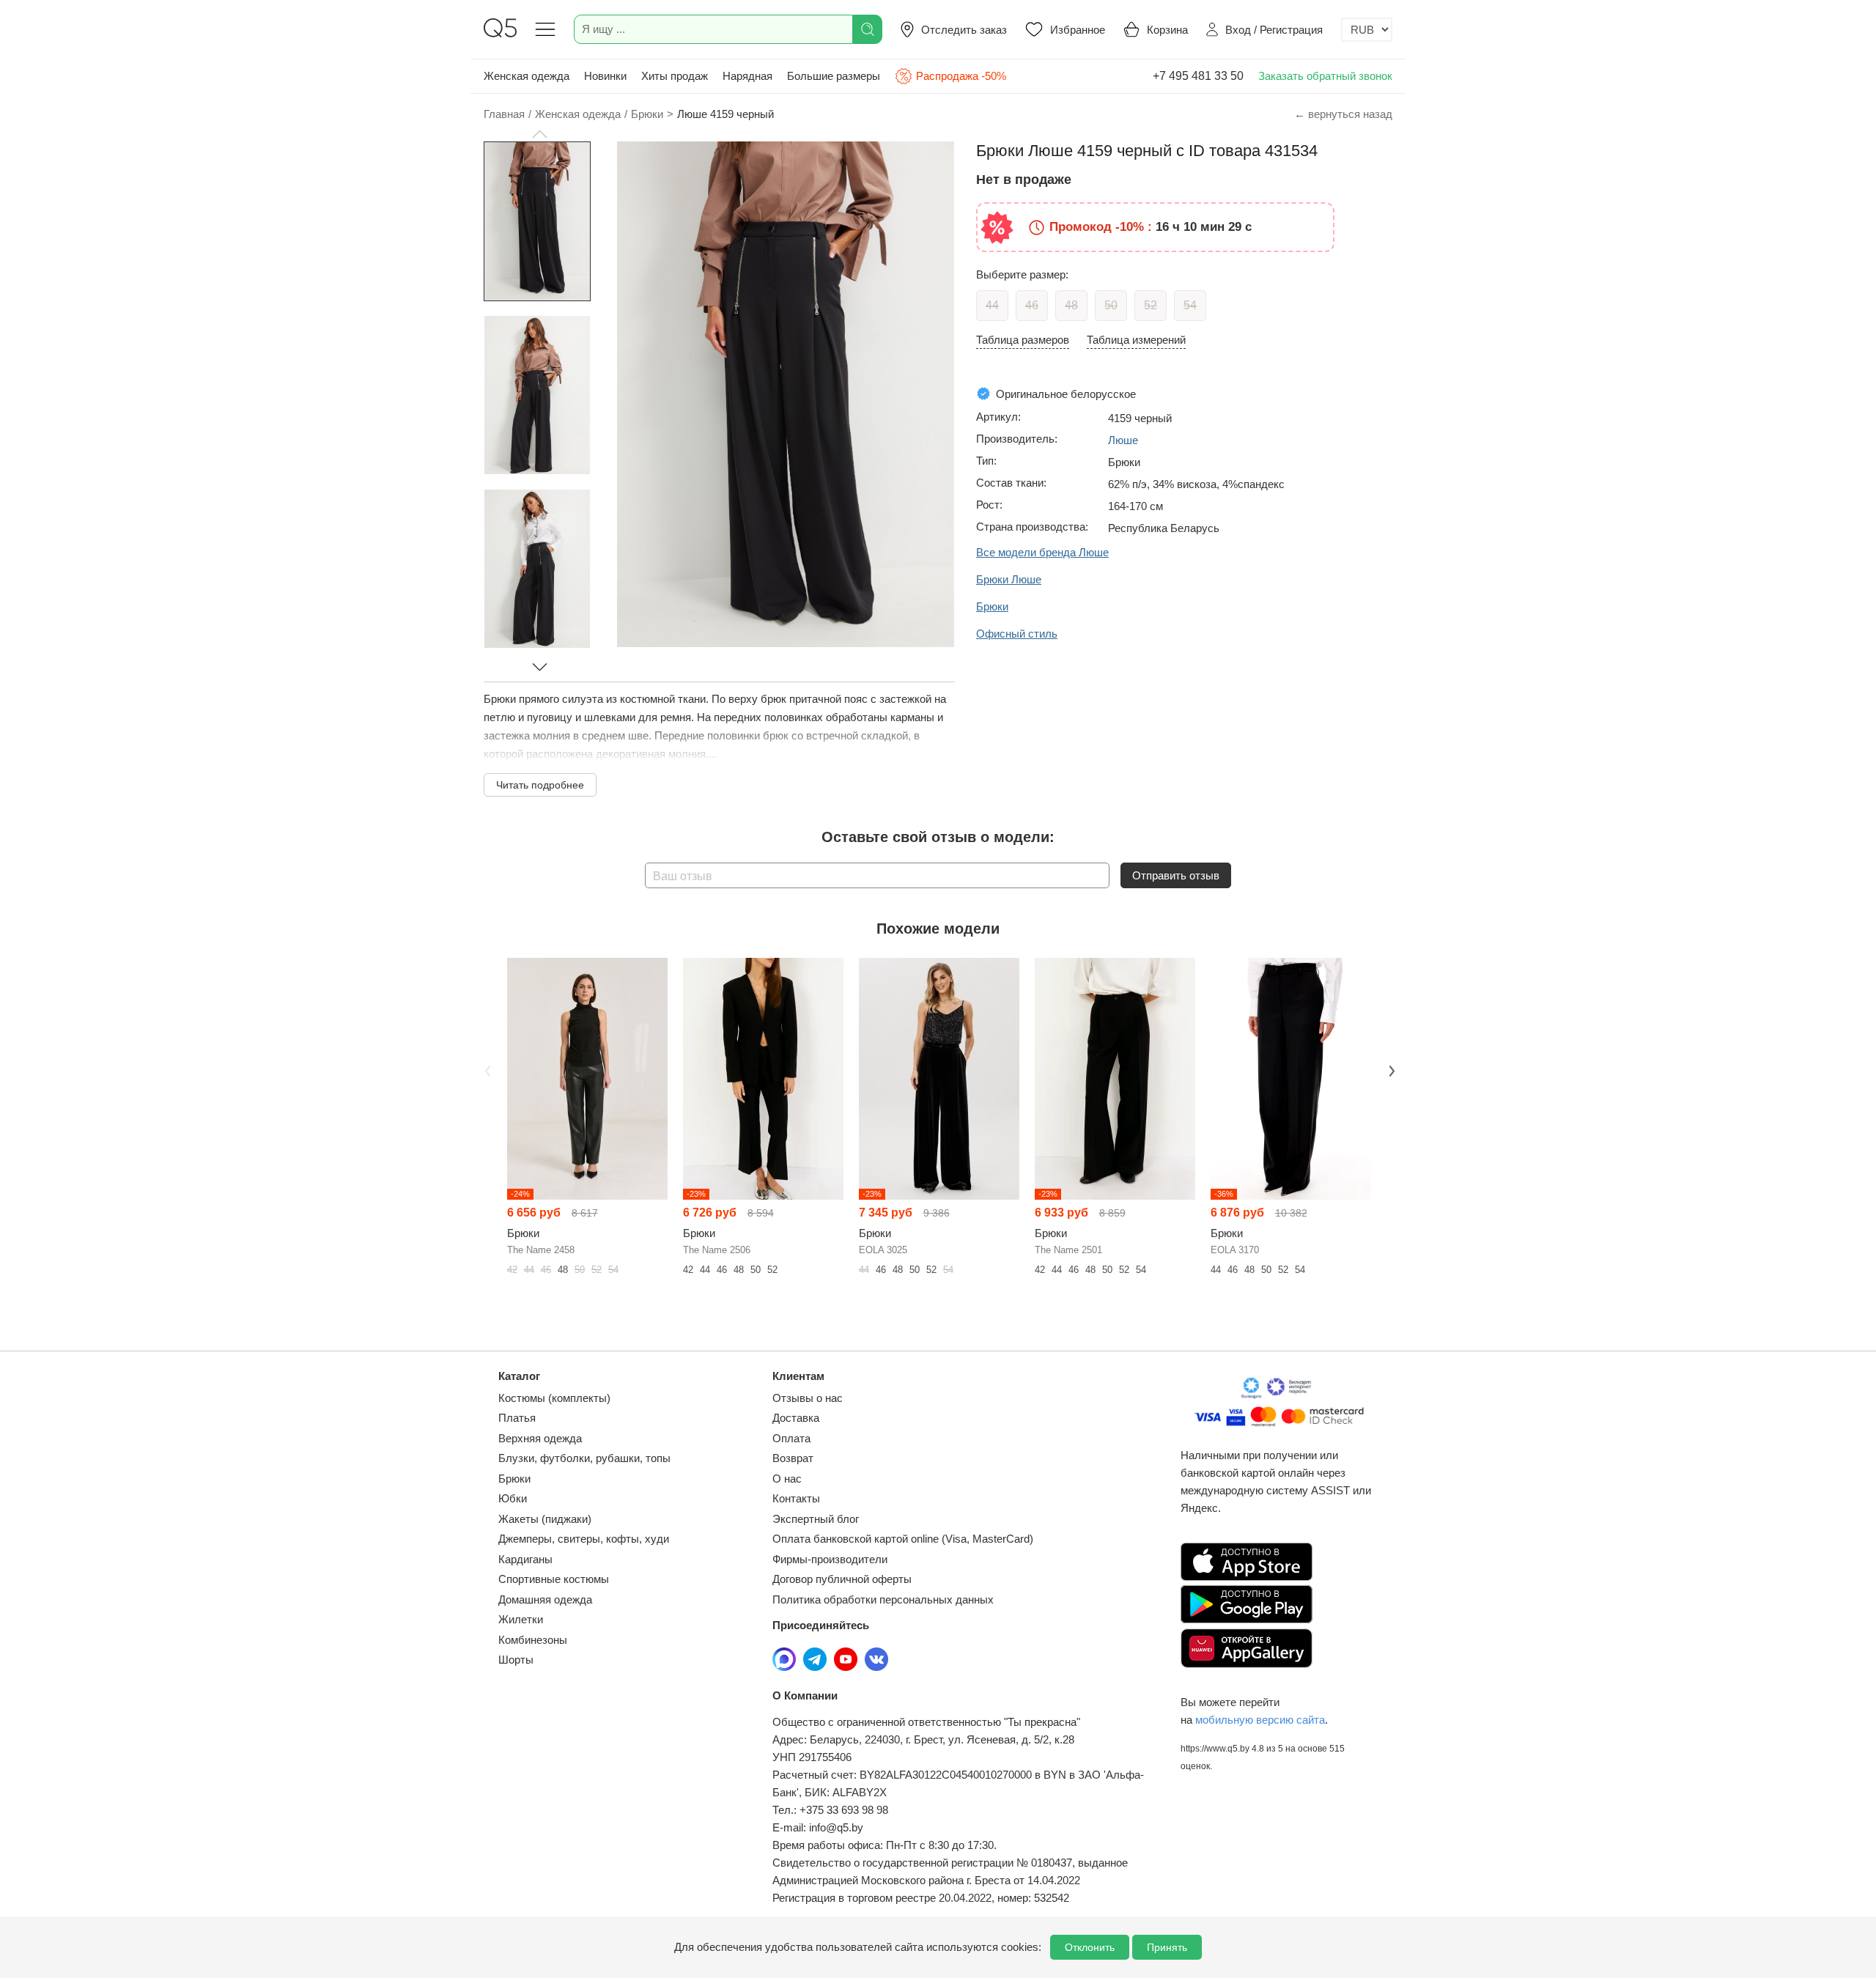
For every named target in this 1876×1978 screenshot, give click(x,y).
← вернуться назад (1343, 114)
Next (1390, 1069)
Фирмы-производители (830, 1559)
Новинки (605, 76)
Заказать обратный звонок (1325, 76)
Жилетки (521, 1619)
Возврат (793, 1458)
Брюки (514, 1479)
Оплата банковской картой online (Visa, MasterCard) (903, 1539)
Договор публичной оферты (842, 1579)
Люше (1123, 440)
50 (1111, 305)
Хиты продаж (675, 76)
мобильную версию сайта (1260, 1720)
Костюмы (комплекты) (554, 1398)
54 (1190, 305)
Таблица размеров (1023, 340)
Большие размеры (834, 76)
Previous (486, 1069)
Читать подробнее (540, 785)
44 (992, 305)
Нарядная (747, 76)
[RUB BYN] (1367, 30)
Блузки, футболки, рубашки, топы (584, 1458)
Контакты (796, 1498)
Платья (517, 1418)
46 (1032, 305)
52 (1151, 305)
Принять (1167, 1947)
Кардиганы (525, 1559)
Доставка (796, 1418)
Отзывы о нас (808, 1398)
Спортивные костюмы (554, 1579)
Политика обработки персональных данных (883, 1599)
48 (1071, 305)
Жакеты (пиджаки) (545, 1519)
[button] (539, 134)
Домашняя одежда (545, 1599)
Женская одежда (527, 76)
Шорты (516, 1660)
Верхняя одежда (540, 1438)
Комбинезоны (533, 1640)
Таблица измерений (1136, 340)
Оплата (791, 1438)
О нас (787, 1479)
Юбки (513, 1498)
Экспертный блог (816, 1519)
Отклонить (1090, 1947)
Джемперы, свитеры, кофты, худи (584, 1539)
